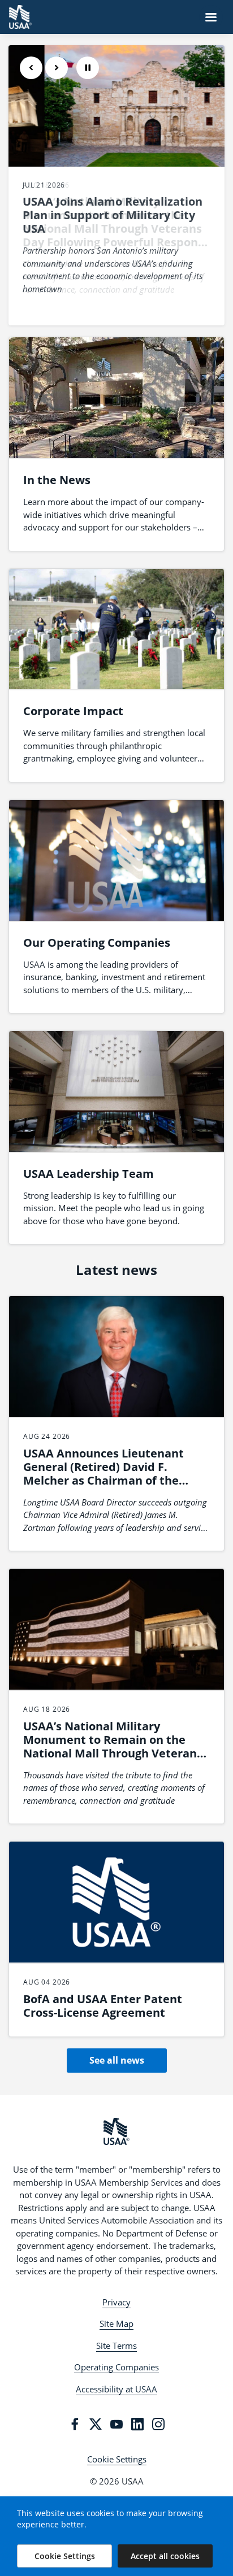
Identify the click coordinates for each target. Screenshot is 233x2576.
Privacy (116, 2302)
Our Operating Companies (97, 943)
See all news (117, 2060)
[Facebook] (75, 2424)
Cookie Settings (117, 2459)
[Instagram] (158, 2424)
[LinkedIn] (137, 2424)
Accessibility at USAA (116, 2389)
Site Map (116, 2323)
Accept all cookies (165, 2556)
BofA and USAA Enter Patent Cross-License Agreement (103, 2006)
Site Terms (116, 2346)
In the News (57, 480)
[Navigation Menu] (211, 17)
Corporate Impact (73, 711)
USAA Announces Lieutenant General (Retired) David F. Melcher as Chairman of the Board (103, 1474)
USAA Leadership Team (89, 1174)
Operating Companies (116, 2367)
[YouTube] (116, 2424)
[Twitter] (96, 2424)
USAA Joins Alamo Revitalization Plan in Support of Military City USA (113, 215)
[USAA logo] (116, 2131)
